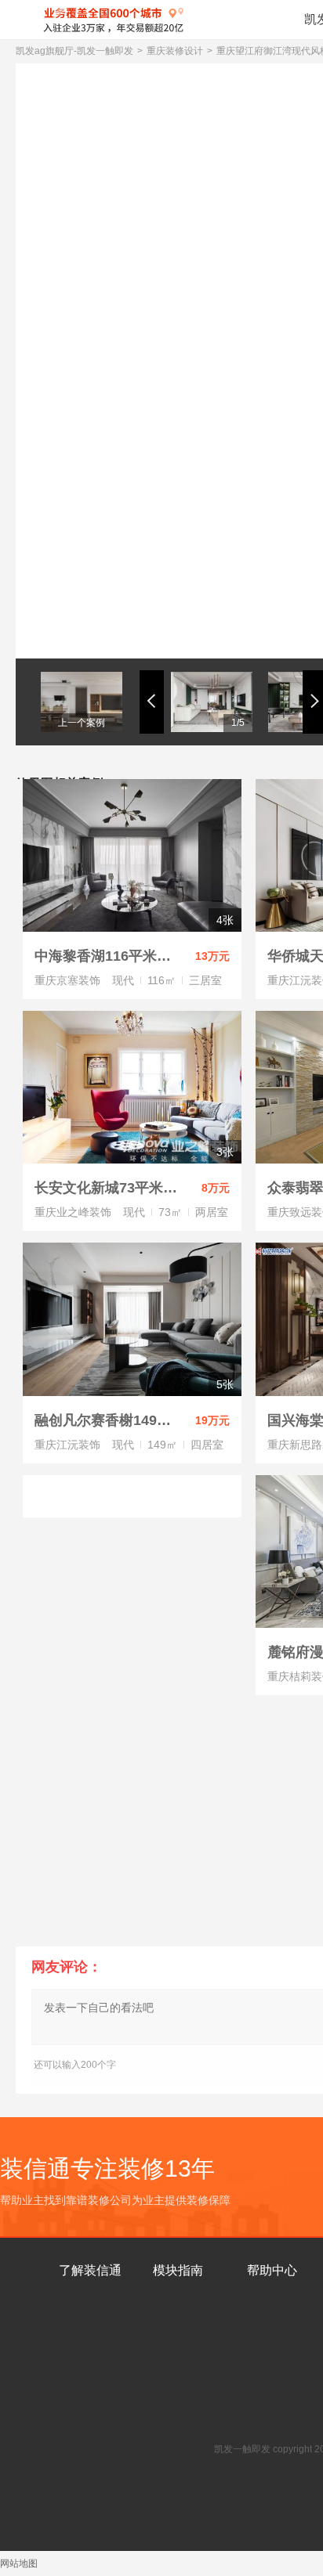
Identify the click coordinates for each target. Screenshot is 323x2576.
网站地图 (19, 2563)
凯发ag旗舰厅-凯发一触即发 (74, 51)
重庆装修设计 (175, 51)
